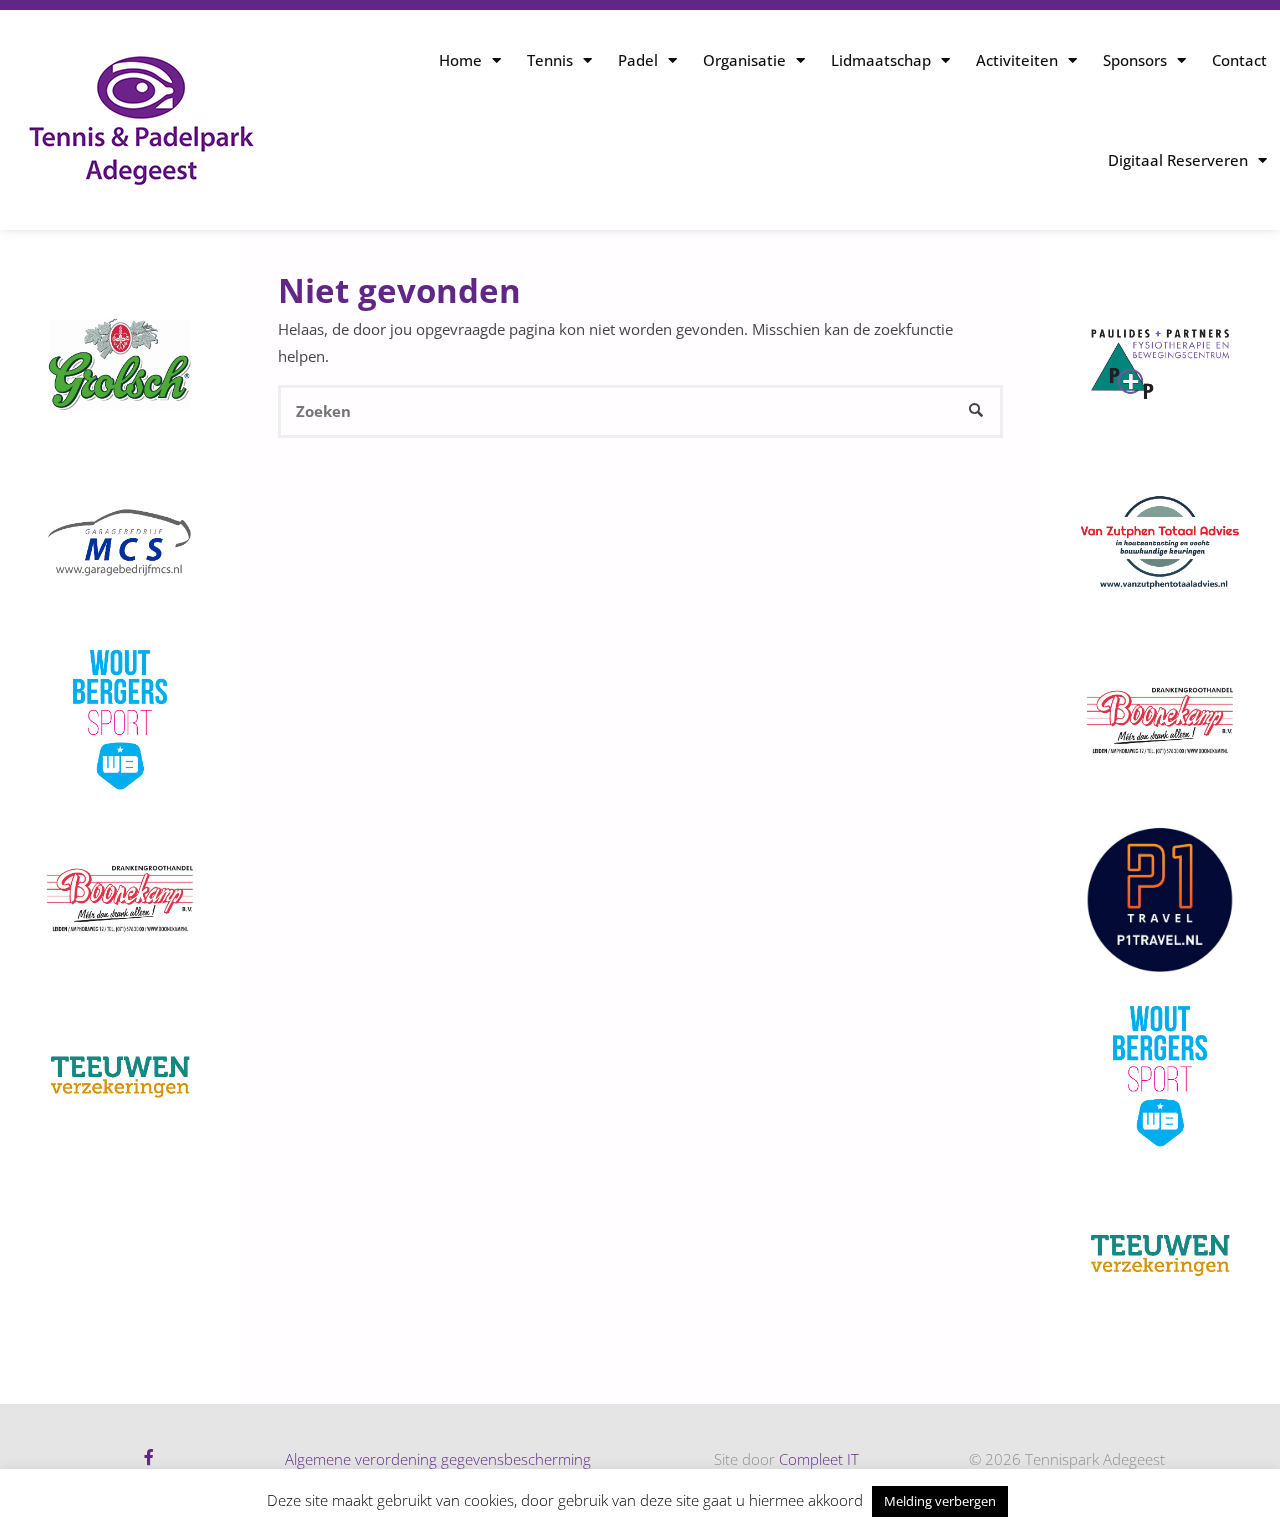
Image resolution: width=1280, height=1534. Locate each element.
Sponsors (1135, 60)
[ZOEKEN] (976, 411)
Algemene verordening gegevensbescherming (438, 1459)
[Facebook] (149, 1457)
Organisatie (744, 60)
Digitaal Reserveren (1178, 160)
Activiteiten (1017, 60)
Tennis (550, 60)
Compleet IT (819, 1459)
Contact (1239, 60)
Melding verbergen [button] (940, 1501)
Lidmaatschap (881, 60)
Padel (638, 60)
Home (460, 60)
